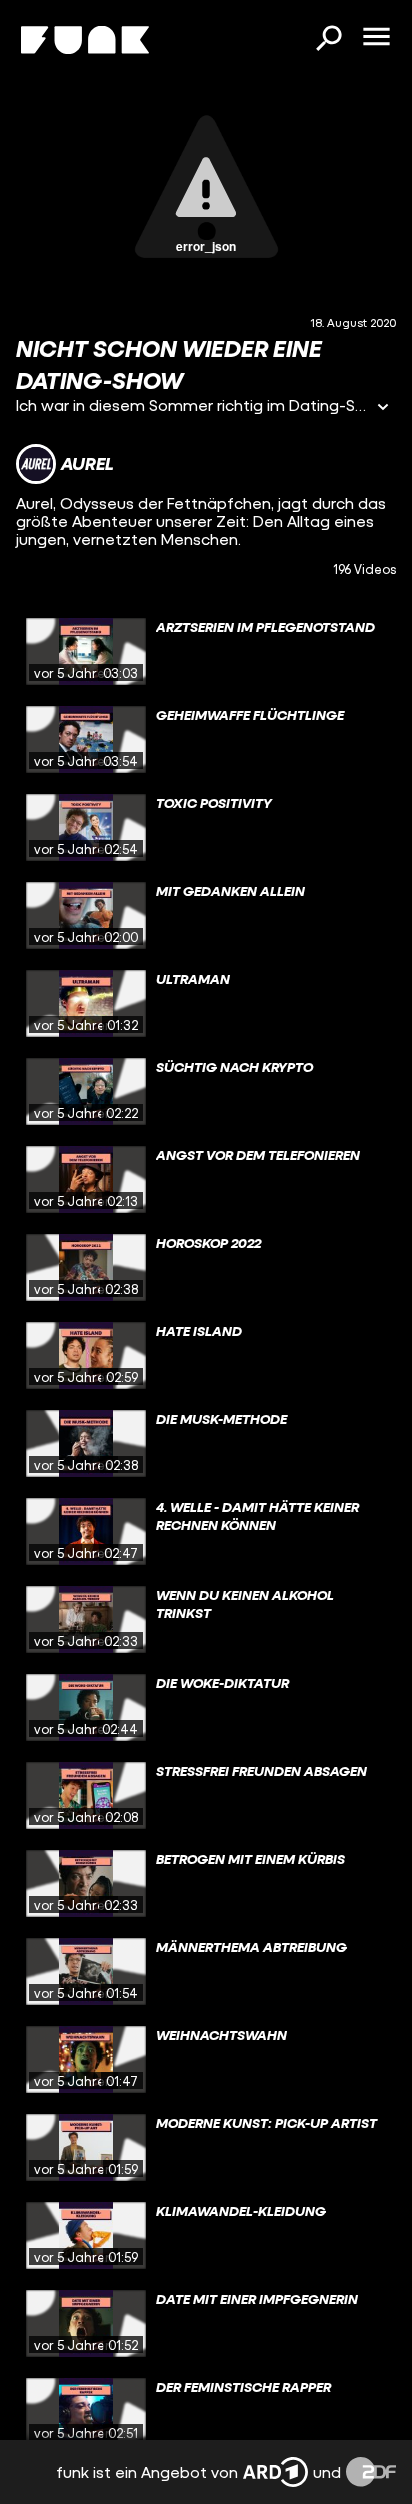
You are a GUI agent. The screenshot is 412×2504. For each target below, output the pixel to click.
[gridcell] (206, 652)
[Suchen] (328, 40)
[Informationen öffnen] (383, 408)
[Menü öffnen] (376, 38)
